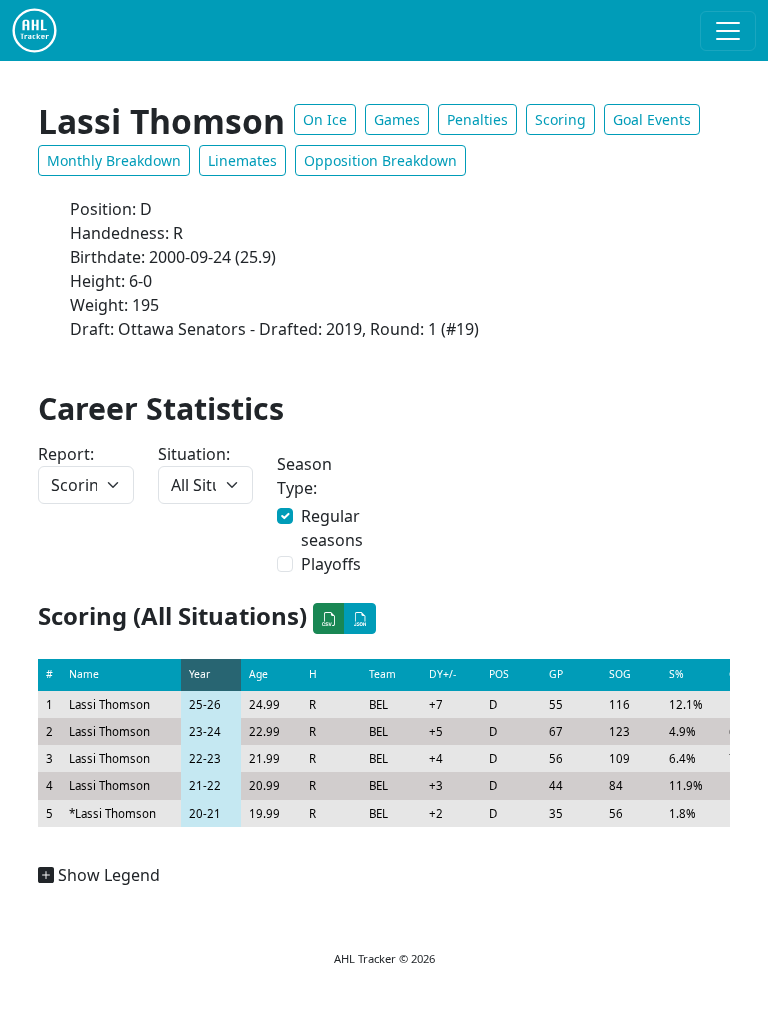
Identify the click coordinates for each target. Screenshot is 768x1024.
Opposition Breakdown (380, 160)
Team (382, 674)
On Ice (325, 119)
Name (84, 674)
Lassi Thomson (109, 704)
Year (199, 674)
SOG (620, 674)
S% (676, 674)
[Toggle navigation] (728, 31)
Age (258, 674)
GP (556, 674)
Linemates (242, 160)
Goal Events (652, 119)
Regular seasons (332, 528)
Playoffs (331, 564)
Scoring (560, 119)
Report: (66, 454)
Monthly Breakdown (114, 160)
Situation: (194, 454)
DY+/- (442, 674)
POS (499, 674)
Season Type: (304, 476)
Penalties (477, 119)
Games (397, 119)
